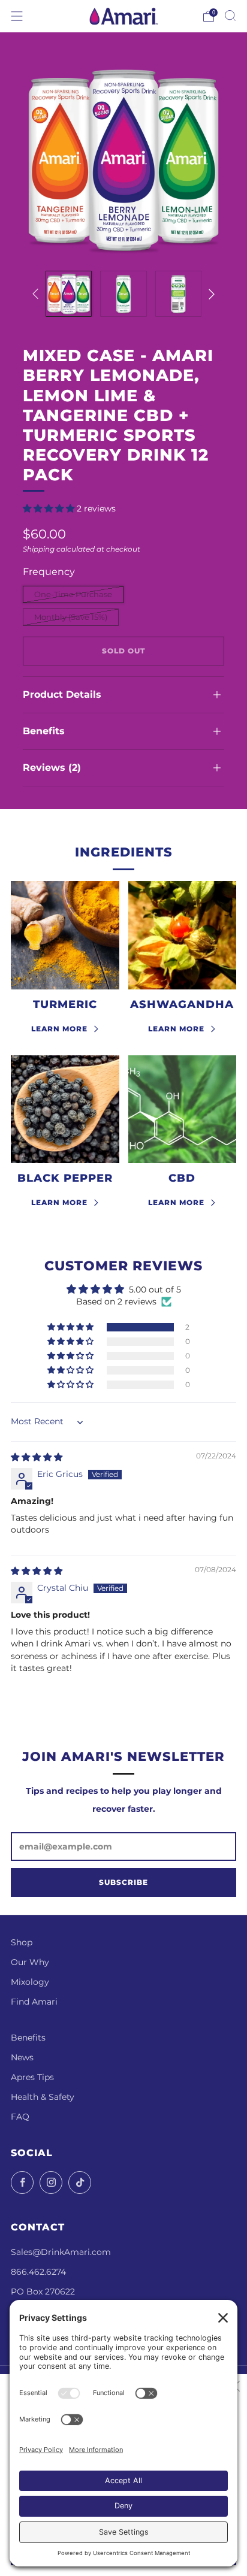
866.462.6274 (38, 2272)
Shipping (39, 549)
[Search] (230, 16)
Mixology (30, 1982)
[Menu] (17, 16)
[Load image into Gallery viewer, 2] (123, 294)
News (22, 2057)
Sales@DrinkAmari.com (61, 2252)
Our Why (30, 1962)
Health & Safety (43, 2097)
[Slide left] (37, 294)
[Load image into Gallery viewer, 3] (178, 294)
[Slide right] (209, 294)
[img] (37, 1457)
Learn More (59, 1029)
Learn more (176, 1029)
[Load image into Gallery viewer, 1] (69, 294)
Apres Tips (32, 2077)
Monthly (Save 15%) (71, 617)
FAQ (20, 2117)
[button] (50, 508)
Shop (22, 1942)
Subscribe (123, 1882)
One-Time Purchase (73, 594)
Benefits (28, 2038)
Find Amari (34, 2002)
